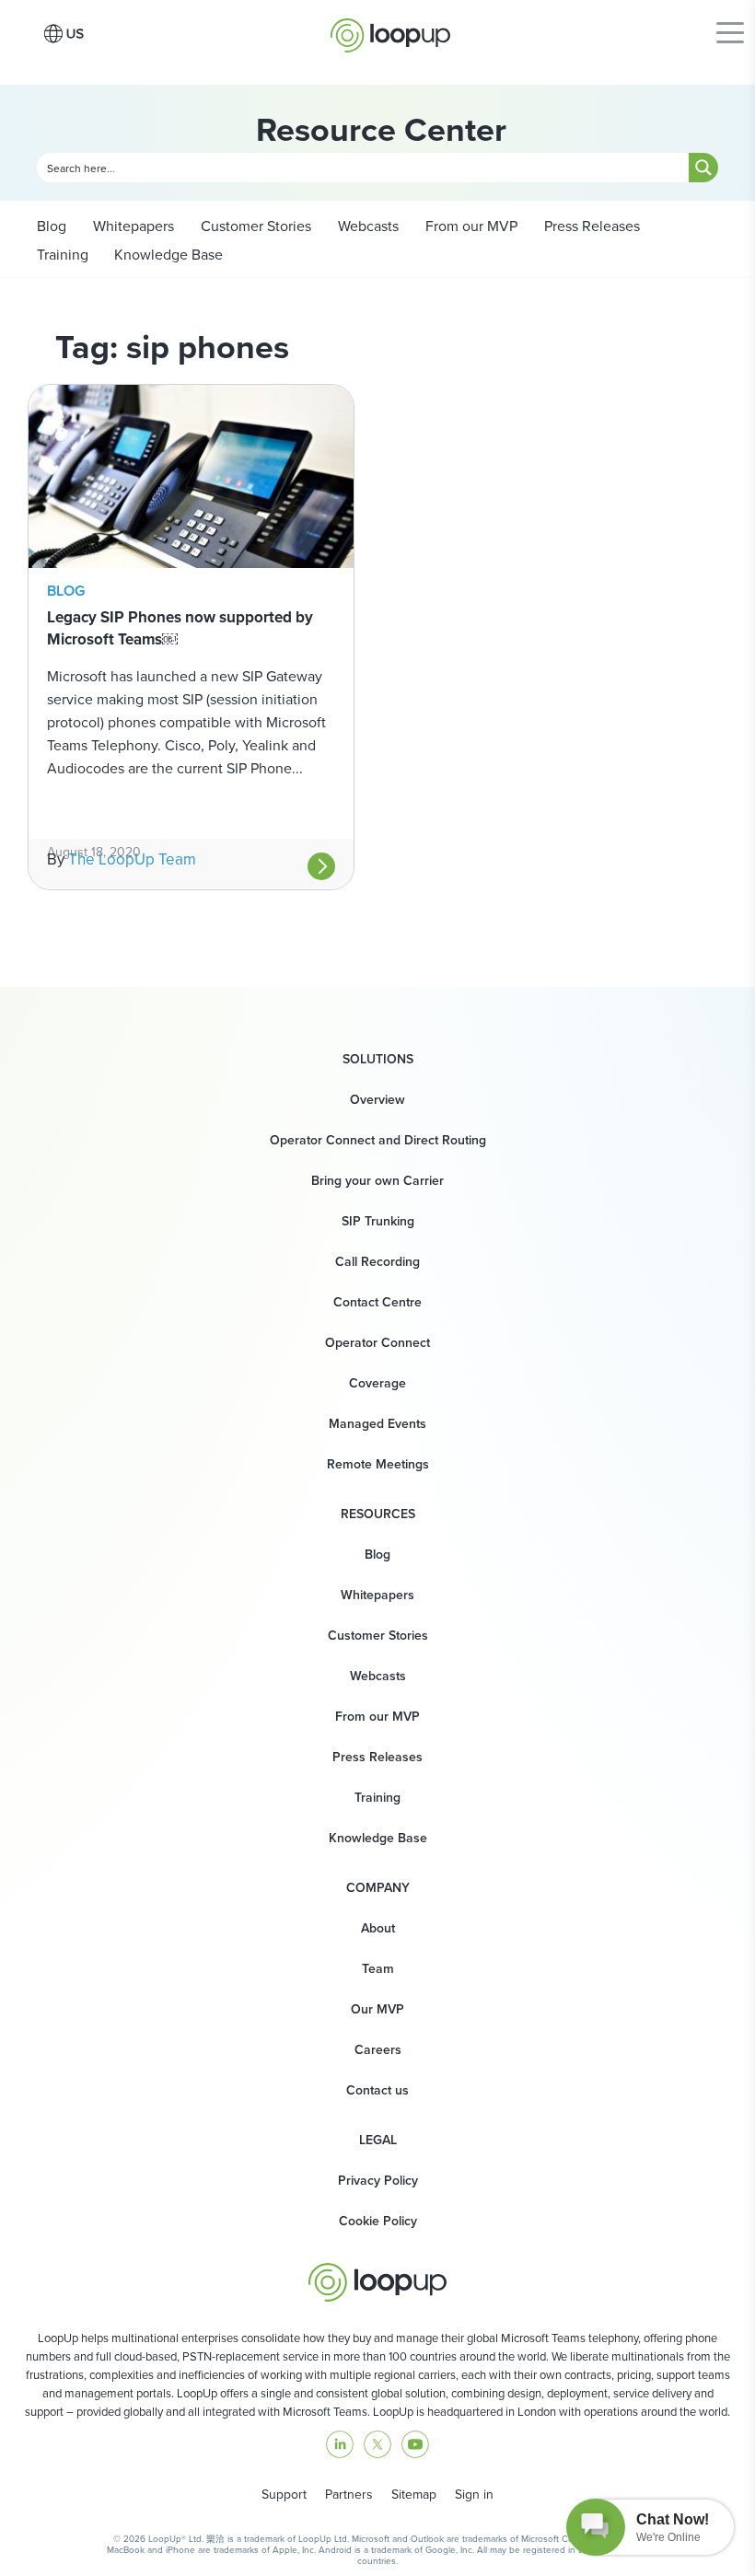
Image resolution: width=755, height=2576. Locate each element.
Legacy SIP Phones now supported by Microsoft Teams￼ (180, 628)
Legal (378, 2141)
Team (378, 1969)
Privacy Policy (378, 2181)
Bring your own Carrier (377, 1181)
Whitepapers (132, 226)
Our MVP (377, 2009)
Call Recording (377, 1262)
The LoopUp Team (132, 859)
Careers (378, 2050)
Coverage (377, 1383)
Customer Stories (254, 226)
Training (63, 255)
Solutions (378, 1060)
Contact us (377, 2090)
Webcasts (366, 226)
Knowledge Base (168, 255)
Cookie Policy (378, 2221)
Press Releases (590, 226)
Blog (52, 226)
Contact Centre (377, 1302)
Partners (349, 2495)
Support (284, 2495)
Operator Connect (377, 1343)
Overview (377, 1100)
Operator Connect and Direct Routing (378, 1140)
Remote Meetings (378, 1464)
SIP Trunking (378, 1221)
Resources (378, 1514)
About (378, 1928)
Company (378, 1888)
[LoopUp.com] (390, 30)
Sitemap (414, 2495)
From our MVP (470, 226)
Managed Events (377, 1424)
